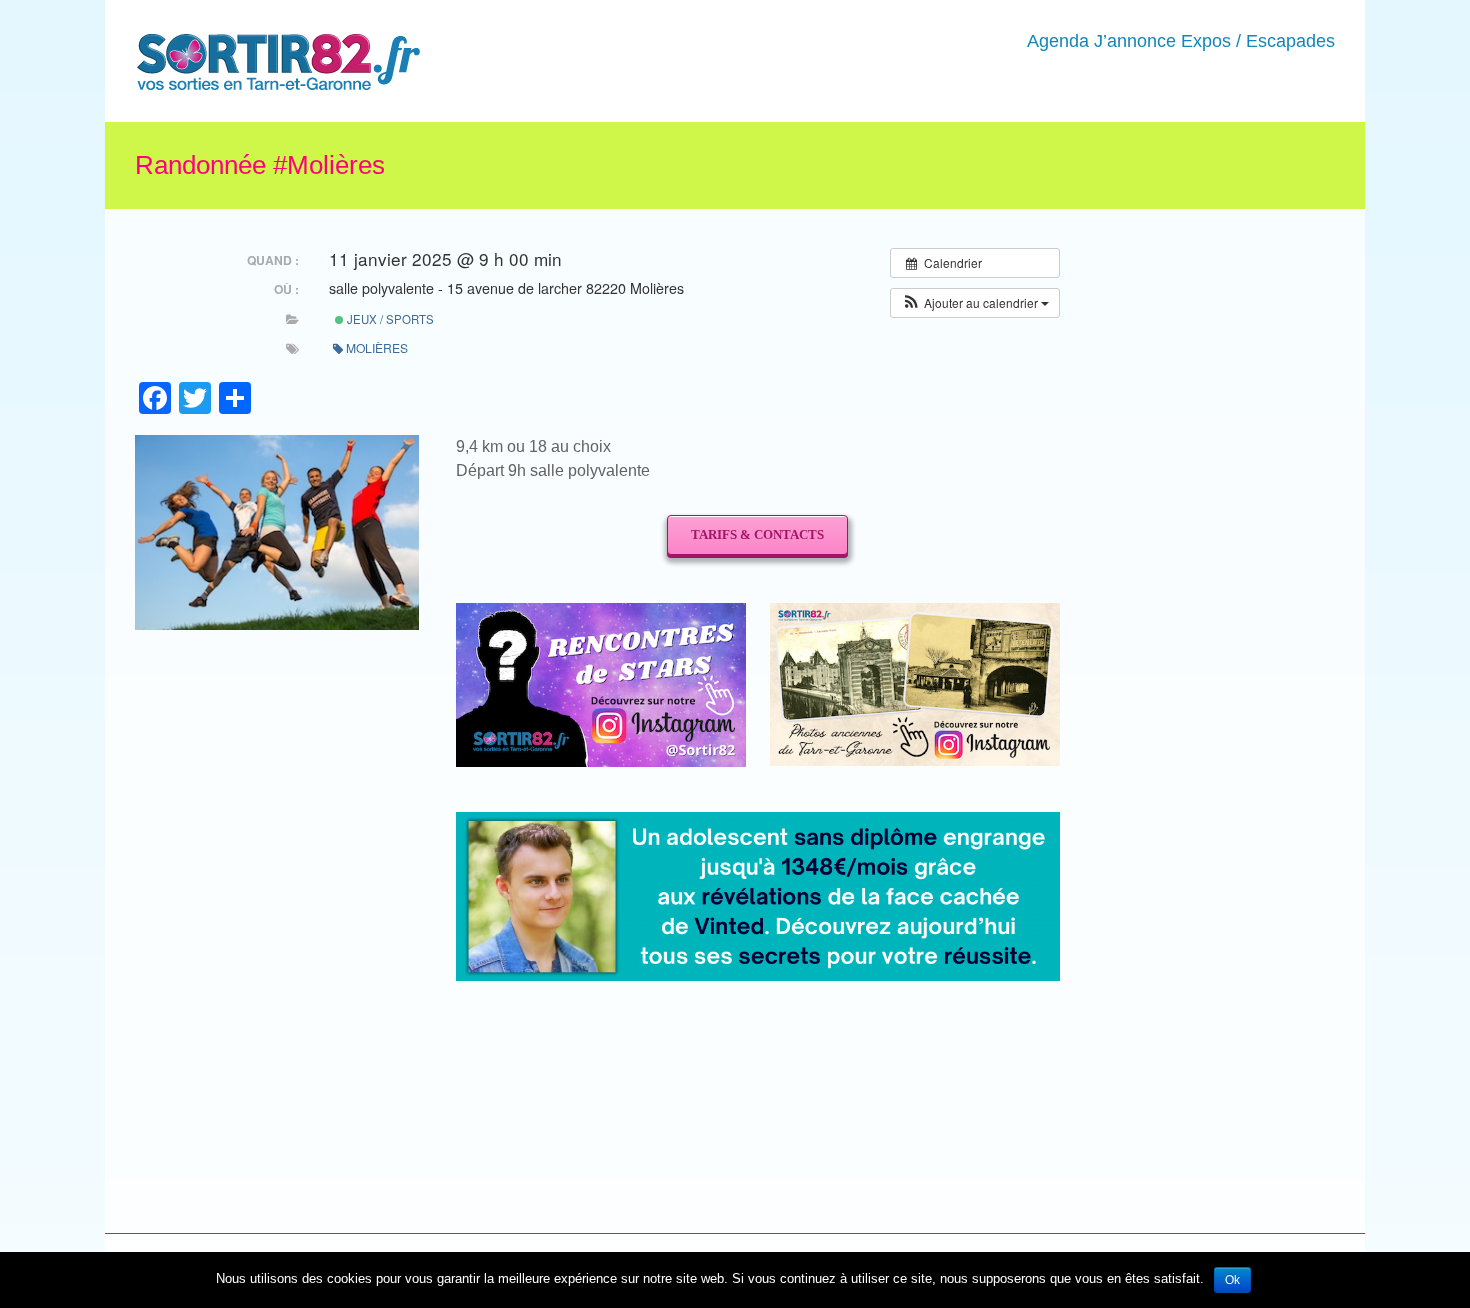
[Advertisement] (746, 1051)
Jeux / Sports (389, 319)
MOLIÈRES (377, 347)
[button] (975, 303)
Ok (1232, 1280)
